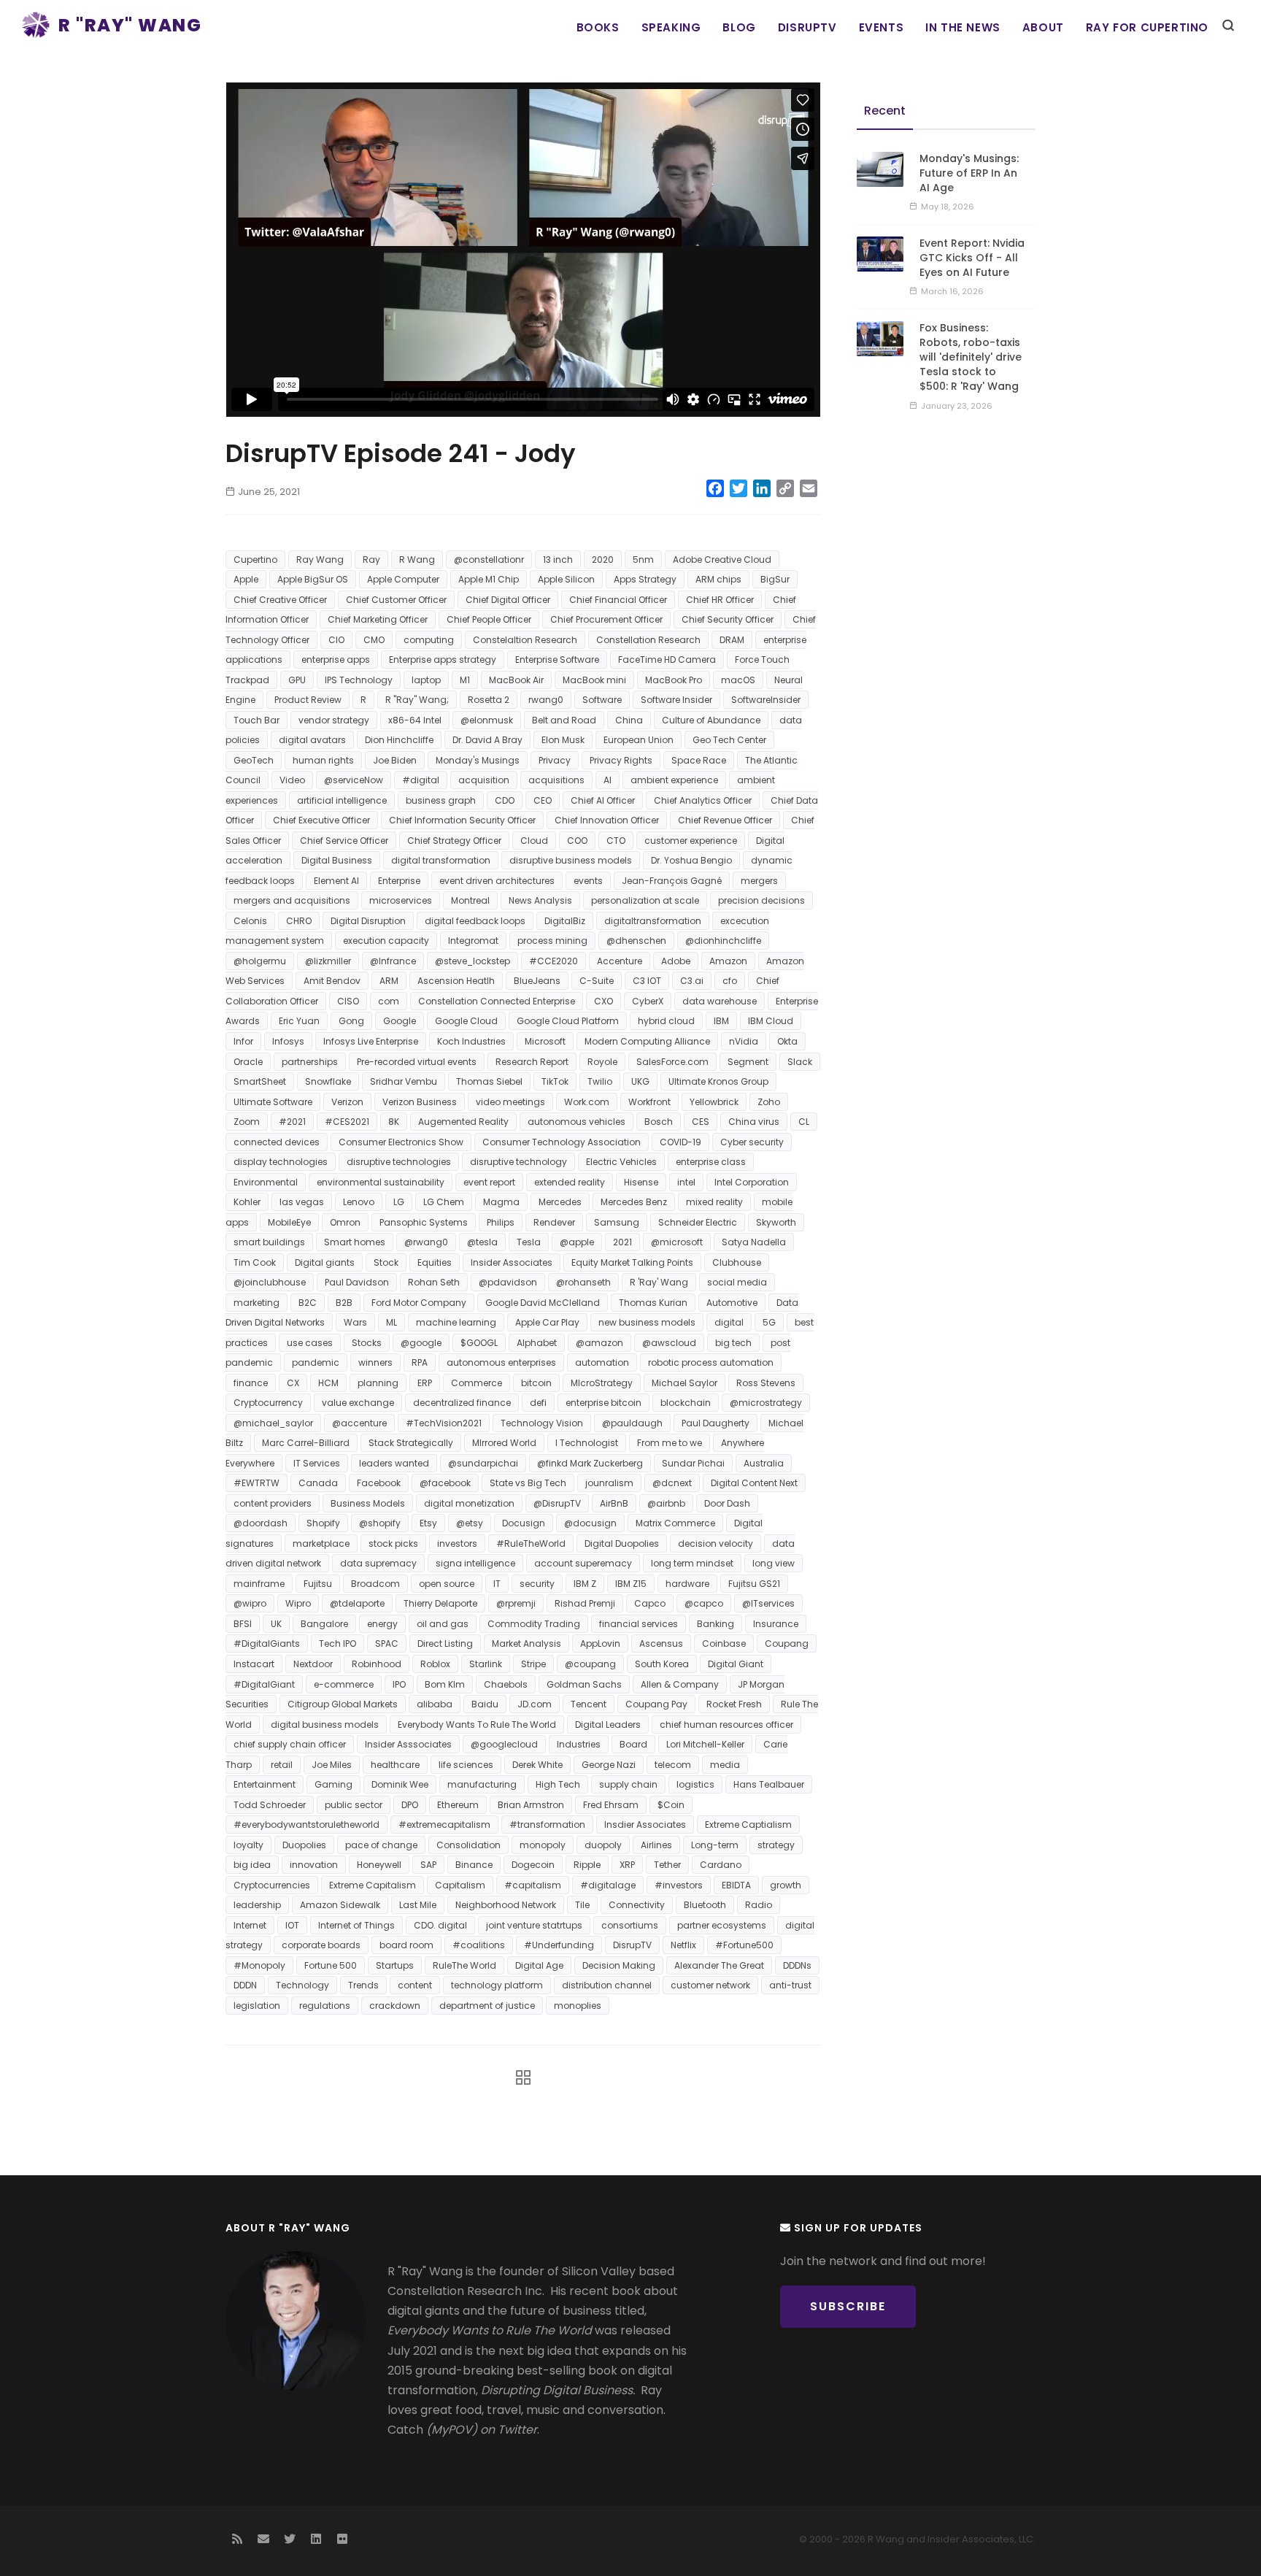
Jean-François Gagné (672, 881)
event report (489, 1182)
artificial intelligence (342, 800)
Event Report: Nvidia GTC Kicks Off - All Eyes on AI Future (972, 258)
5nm (643, 560)
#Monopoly (259, 1965)
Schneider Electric (698, 1222)
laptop (426, 680)
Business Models (368, 1503)
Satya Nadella (754, 1242)
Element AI (336, 881)
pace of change (381, 1845)
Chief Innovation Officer (607, 820)
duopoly (603, 1845)
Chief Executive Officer (321, 820)
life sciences (466, 1765)
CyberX (648, 1001)
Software (602, 700)
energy (382, 1624)
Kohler (247, 1202)
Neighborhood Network (506, 1905)
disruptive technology (518, 1162)
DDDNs (797, 1965)
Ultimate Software (273, 1102)
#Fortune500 (744, 1945)
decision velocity (716, 1543)
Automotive (732, 1303)
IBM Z (585, 1584)
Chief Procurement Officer (606, 619)
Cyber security (752, 1142)
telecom (673, 1765)
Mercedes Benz (634, 1202)
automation (602, 1362)
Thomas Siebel (489, 1081)
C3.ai (692, 981)
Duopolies (304, 1845)
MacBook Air (516, 680)
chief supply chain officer (290, 1744)
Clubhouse (737, 1262)
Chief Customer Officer (396, 600)
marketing (257, 1303)
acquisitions (556, 780)
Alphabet (537, 1343)
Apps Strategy (645, 579)
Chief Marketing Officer (378, 619)
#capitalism (533, 1885)
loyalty (248, 1845)
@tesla (482, 1242)
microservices (401, 900)
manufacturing (482, 1784)
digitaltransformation (653, 921)
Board (633, 1744)
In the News (963, 27)
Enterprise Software (557, 660)
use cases (310, 1343)
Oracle (248, 1062)
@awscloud (669, 1343)
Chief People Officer (489, 619)
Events (882, 27)
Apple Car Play (547, 1322)
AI (608, 780)
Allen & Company (680, 1684)
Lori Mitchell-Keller (705, 1744)
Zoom (247, 1122)
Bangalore (324, 1624)
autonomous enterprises (501, 1362)
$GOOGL (479, 1343)
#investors (679, 1885)
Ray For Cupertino (1147, 27)
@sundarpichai (483, 1463)
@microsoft (677, 1242)
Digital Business (337, 860)
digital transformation (441, 860)
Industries (579, 1744)
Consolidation (468, 1845)
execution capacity (386, 941)
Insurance (776, 1624)
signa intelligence (475, 1563)
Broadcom (375, 1584)
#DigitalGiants (267, 1643)
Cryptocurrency (268, 1403)
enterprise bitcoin (603, 1403)
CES (701, 1122)
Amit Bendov (332, 981)
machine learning (456, 1322)
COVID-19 (680, 1142)
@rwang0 (426, 1242)
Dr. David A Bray (487, 740)
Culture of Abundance (711, 720)
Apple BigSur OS (313, 579)
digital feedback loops (475, 921)
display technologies (281, 1162)
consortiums (630, 1925)
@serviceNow (354, 780)
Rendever (554, 1222)
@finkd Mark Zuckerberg (590, 1463)
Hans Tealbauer (769, 1784)
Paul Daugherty (716, 1423)
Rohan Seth (434, 1282)
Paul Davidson (357, 1282)
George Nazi (609, 1765)
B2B (344, 1303)
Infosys (288, 1041)
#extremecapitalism (444, 1825)
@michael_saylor (273, 1423)
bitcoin (536, 1383)
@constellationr (489, 560)
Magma (501, 1202)
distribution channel (607, 1985)
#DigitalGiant (264, 1684)
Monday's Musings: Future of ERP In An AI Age (969, 173)
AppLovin (600, 1643)
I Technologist (587, 1443)
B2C (308, 1303)
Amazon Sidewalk (340, 1905)
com (389, 1001)
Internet (250, 1925)
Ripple (587, 1865)
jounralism (609, 1483)
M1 (465, 680)
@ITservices (768, 1603)
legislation (257, 2006)
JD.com (535, 1704)
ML (392, 1322)
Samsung (617, 1222)
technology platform (497, 1985)
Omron (345, 1222)
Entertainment (265, 1784)
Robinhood (377, 1664)
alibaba (435, 1704)
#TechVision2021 (444, 1423)
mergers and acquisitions (292, 900)
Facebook (379, 1483)
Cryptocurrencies (272, 1885)
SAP (428, 1865)
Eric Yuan (299, 1021)
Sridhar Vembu (404, 1081)
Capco (650, 1603)
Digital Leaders (608, 1725)
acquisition (484, 780)
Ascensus (661, 1643)
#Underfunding (559, 1945)
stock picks (393, 1543)
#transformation (547, 1825)
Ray (371, 560)
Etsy (428, 1523)
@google (421, 1343)
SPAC (387, 1643)
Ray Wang (320, 560)
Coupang (787, 1643)
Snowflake (328, 1081)
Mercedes (560, 1202)
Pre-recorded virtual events (417, 1062)
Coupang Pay (656, 1704)
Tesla (529, 1242)
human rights (323, 760)
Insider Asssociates (408, 1744)
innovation (314, 1865)
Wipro (298, 1603)
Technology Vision (542, 1423)
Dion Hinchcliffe (399, 740)
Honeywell (379, 1865)
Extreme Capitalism (373, 1885)
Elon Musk (563, 740)
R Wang (417, 560)
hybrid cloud (666, 1021)
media (725, 1765)
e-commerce (344, 1684)
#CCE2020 (554, 961)
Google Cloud (466, 1021)
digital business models (325, 1725)
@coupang (590, 1664)
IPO (399, 1684)
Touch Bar (257, 720)
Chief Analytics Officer (703, 800)
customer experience (691, 841)
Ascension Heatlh (456, 981)
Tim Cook (255, 1262)
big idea (252, 1865)
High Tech (558, 1784)
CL (804, 1122)
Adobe (676, 961)
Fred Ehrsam (611, 1805)
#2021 (292, 1122)
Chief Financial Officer (618, 600)
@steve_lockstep (473, 961)
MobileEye (289, 1222)
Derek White (537, 1765)
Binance (474, 1865)
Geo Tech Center (729, 740)
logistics (695, 1784)
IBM (721, 1021)
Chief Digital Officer (508, 600)
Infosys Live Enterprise (371, 1041)
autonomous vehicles (576, 1122)
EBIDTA (736, 1885)
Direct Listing (445, 1643)
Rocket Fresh (734, 1704)
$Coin (671, 1805)
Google (400, 1021)
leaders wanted (394, 1463)
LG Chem (444, 1202)
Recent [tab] (885, 111)
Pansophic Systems (424, 1222)
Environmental (266, 1182)
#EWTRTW (257, 1483)
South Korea (662, 1664)
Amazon (728, 961)
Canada (318, 1483)
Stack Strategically (411, 1443)
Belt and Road (564, 720)
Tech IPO (338, 1643)
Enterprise (399, 881)
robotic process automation (711, 1362)
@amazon (599, 1343)
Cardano (721, 1865)
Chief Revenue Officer (725, 820)
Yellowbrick (714, 1102)
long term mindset (692, 1563)
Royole (602, 1062)
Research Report (532, 1062)
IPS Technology (359, 680)
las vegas (302, 1202)
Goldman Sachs (584, 1684)
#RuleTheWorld (531, 1543)
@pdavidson (508, 1282)
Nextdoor (313, 1664)
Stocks (367, 1343)
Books (598, 27)
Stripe (533, 1664)
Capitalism (460, 1885)
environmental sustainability (381, 1182)
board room (406, 1945)
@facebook (445, 1483)
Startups (395, 1965)
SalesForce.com (672, 1062)
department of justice (487, 2006)
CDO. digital (440, 1925)
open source (447, 1584)
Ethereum (458, 1805)
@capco (704, 1603)
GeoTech (254, 760)
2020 (603, 560)
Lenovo (359, 1202)
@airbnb (666, 1503)
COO (577, 841)
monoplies (578, 2006)
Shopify (323, 1523)
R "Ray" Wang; (417, 700)
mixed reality (714, 1202)
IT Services (317, 1463)
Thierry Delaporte (440, 1603)
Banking (716, 1624)
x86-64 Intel (415, 720)
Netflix (683, 1945)
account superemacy (583, 1563)
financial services (639, 1624)
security (537, 1584)
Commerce (477, 1383)
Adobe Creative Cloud (722, 560)
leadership (257, 1905)
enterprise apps (336, 660)
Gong (351, 1021)
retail (282, 1765)
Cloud (534, 841)
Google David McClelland (543, 1303)
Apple (246, 579)
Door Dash (727, 1503)
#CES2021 (347, 1122)
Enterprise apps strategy (443, 660)
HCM (328, 1383)
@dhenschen (636, 941)
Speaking (671, 27)
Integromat (473, 941)
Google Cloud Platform (568, 1021)
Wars (355, 1322)
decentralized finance (462, 1403)
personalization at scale (645, 900)
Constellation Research (648, 640)
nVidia (744, 1041)
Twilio (600, 1081)
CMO (374, 640)
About (1043, 27)
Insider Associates (512, 1262)
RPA (420, 1362)
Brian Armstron (531, 1805)
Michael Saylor (685, 1383)
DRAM (732, 640)
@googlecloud (504, 1744)
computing (429, 640)
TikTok (555, 1081)
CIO (336, 640)
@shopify (380, 1523)
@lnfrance (393, 961)
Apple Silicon (566, 579)
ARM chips (718, 579)
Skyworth (776, 1222)
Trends (363, 1985)
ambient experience (674, 780)
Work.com (587, 1102)
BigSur (775, 579)
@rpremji (516, 1603)
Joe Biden (395, 760)
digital (729, 1322)
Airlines (656, 1845)
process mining (552, 941)
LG (399, 1202)
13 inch (558, 560)
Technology (302, 1985)
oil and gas (443, 1624)
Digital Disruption (368, 921)
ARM (389, 981)
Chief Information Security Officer (462, 820)
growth (786, 1885)
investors (457, 1543)
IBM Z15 (631, 1584)
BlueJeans (537, 981)
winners (375, 1362)
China (629, 720)
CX (293, 1383)
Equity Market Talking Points (632, 1262)
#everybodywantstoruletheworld (306, 1825)
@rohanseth (583, 1282)
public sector (354, 1805)
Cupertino (255, 560)
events (588, 881)
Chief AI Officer (603, 800)
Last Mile (418, 1905)
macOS (738, 680)
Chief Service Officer (344, 841)
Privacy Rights (621, 760)
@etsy (470, 1523)
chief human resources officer (726, 1725)
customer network (710, 1985)
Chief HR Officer (720, 600)
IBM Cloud (771, 1021)
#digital (421, 780)
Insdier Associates (645, 1825)
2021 (622, 1242)
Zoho (769, 1102)
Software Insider (676, 700)
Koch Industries (471, 1041)
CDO (505, 800)
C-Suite (597, 981)
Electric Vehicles (621, 1162)
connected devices (277, 1142)
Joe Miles (332, 1765)
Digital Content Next (754, 1483)
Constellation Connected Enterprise (497, 1001)
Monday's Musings (478, 760)
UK (276, 1624)
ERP (425, 1383)
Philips (501, 1222)
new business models (647, 1322)
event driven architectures (497, 881)
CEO (543, 800)
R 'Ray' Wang (659, 1282)
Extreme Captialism (748, 1825)
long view (774, 1563)
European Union (639, 740)
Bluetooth (705, 1905)
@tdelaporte (357, 1603)
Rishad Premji (585, 1603)
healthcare (395, 1765)
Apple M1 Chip (489, 579)
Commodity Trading (534, 1624)
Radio (759, 1905)
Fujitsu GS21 (754, 1584)
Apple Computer (403, 579)
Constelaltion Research (525, 640)
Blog (739, 27)
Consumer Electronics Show (401, 1142)
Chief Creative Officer (280, 600)
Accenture (620, 961)
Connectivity (637, 1905)
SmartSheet (260, 1081)
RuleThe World (464, 1965)
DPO (410, 1805)
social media (737, 1282)
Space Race (699, 760)
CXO (603, 1001)
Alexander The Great (719, 1965)
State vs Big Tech (528, 1483)
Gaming (333, 1784)
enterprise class (711, 1162)
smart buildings (269, 1242)
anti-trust (790, 1985)
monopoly (543, 1845)
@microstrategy (766, 1403)
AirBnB (614, 1503)
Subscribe (848, 2306)
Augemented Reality (463, 1122)
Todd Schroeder (270, 1805)
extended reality (570, 1182)
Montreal (470, 900)
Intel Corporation (752, 1182)
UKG (640, 1081)
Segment (748, 1062)
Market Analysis (527, 1643)
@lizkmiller (328, 961)
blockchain (686, 1403)
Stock (386, 1262)
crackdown (395, 2006)
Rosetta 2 (489, 700)
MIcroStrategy (602, 1383)
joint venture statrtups (534, 1925)
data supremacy (378, 1563)
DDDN (245, 1985)
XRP (627, 1865)
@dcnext (672, 1483)
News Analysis (540, 900)
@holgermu (260, 961)
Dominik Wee (400, 1784)
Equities (435, 1262)
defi (538, 1403)
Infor (243, 1041)
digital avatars (312, 740)
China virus (754, 1122)
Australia (764, 1463)
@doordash (261, 1523)
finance (251, 1383)
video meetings (510, 1102)
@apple (577, 1242)
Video (292, 780)
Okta (787, 1041)
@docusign (590, 1523)
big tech (733, 1343)
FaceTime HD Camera (667, 660)
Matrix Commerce (675, 1523)
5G (769, 1322)
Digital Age (539, 1965)
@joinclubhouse (270, 1282)
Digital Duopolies (622, 1543)
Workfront (649, 1102)
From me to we (670, 1443)
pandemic (316, 1362)
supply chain (628, 1784)
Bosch (659, 1122)
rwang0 (546, 700)
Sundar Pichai (693, 1463)
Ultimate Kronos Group (718, 1081)
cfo (730, 981)
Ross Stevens (766, 1383)
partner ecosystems (722, 1925)
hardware (687, 1584)
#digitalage (608, 1885)
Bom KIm (445, 1684)
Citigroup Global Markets (343, 1704)
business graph (441, 800)
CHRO (299, 921)
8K (394, 1122)
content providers (273, 1503)
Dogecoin (533, 1865)
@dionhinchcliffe (723, 941)
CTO (616, 841)
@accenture (359, 1423)
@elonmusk (487, 720)
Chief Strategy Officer (454, 841)
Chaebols (506, 1684)
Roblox (435, 1664)
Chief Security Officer (728, 619)
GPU (297, 680)
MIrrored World (504, 1443)
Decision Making (619, 1965)
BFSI (243, 1624)
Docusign (524, 1523)
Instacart (254, 1664)
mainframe (259, 1584)
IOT (292, 1925)
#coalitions (479, 1945)
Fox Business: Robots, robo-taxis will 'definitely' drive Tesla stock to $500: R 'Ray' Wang (971, 357)
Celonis (250, 921)
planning (378, 1383)
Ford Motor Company (419, 1303)
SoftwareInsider (766, 700)
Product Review (308, 700)
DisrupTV (807, 27)
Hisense (641, 1182)
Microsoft (545, 1041)
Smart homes (355, 1242)
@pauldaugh (632, 1423)
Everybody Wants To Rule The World (477, 1725)
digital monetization (469, 1503)
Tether (667, 1865)
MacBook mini (594, 680)
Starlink (486, 1664)
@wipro (250, 1603)
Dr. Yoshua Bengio (691, 860)
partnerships (310, 1062)
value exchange (358, 1403)
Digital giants (325, 1262)
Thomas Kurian (653, 1303)
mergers (759, 881)
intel (686, 1182)
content (415, 1985)
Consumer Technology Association (562, 1142)
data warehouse (720, 1001)
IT (497, 1584)
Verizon (347, 1102)
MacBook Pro (674, 680)
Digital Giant (736, 1664)
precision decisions (761, 900)
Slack (800, 1062)
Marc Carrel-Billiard (306, 1443)
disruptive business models (571, 860)
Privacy (555, 760)
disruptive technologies (399, 1162)
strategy (776, 1845)
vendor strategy (334, 720)
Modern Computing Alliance (647, 1041)
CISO (348, 1001)
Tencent (589, 1704)
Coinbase (724, 1643)
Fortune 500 (331, 1965)
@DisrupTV (557, 1503)
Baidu (485, 1704)
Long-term (715, 1845)
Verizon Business (420, 1102)
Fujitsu (318, 1584)
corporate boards (321, 1945)
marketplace (321, 1543)
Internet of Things (356, 1925)
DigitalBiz (565, 921)
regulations (325, 2006)
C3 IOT (647, 981)
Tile (582, 1905)
